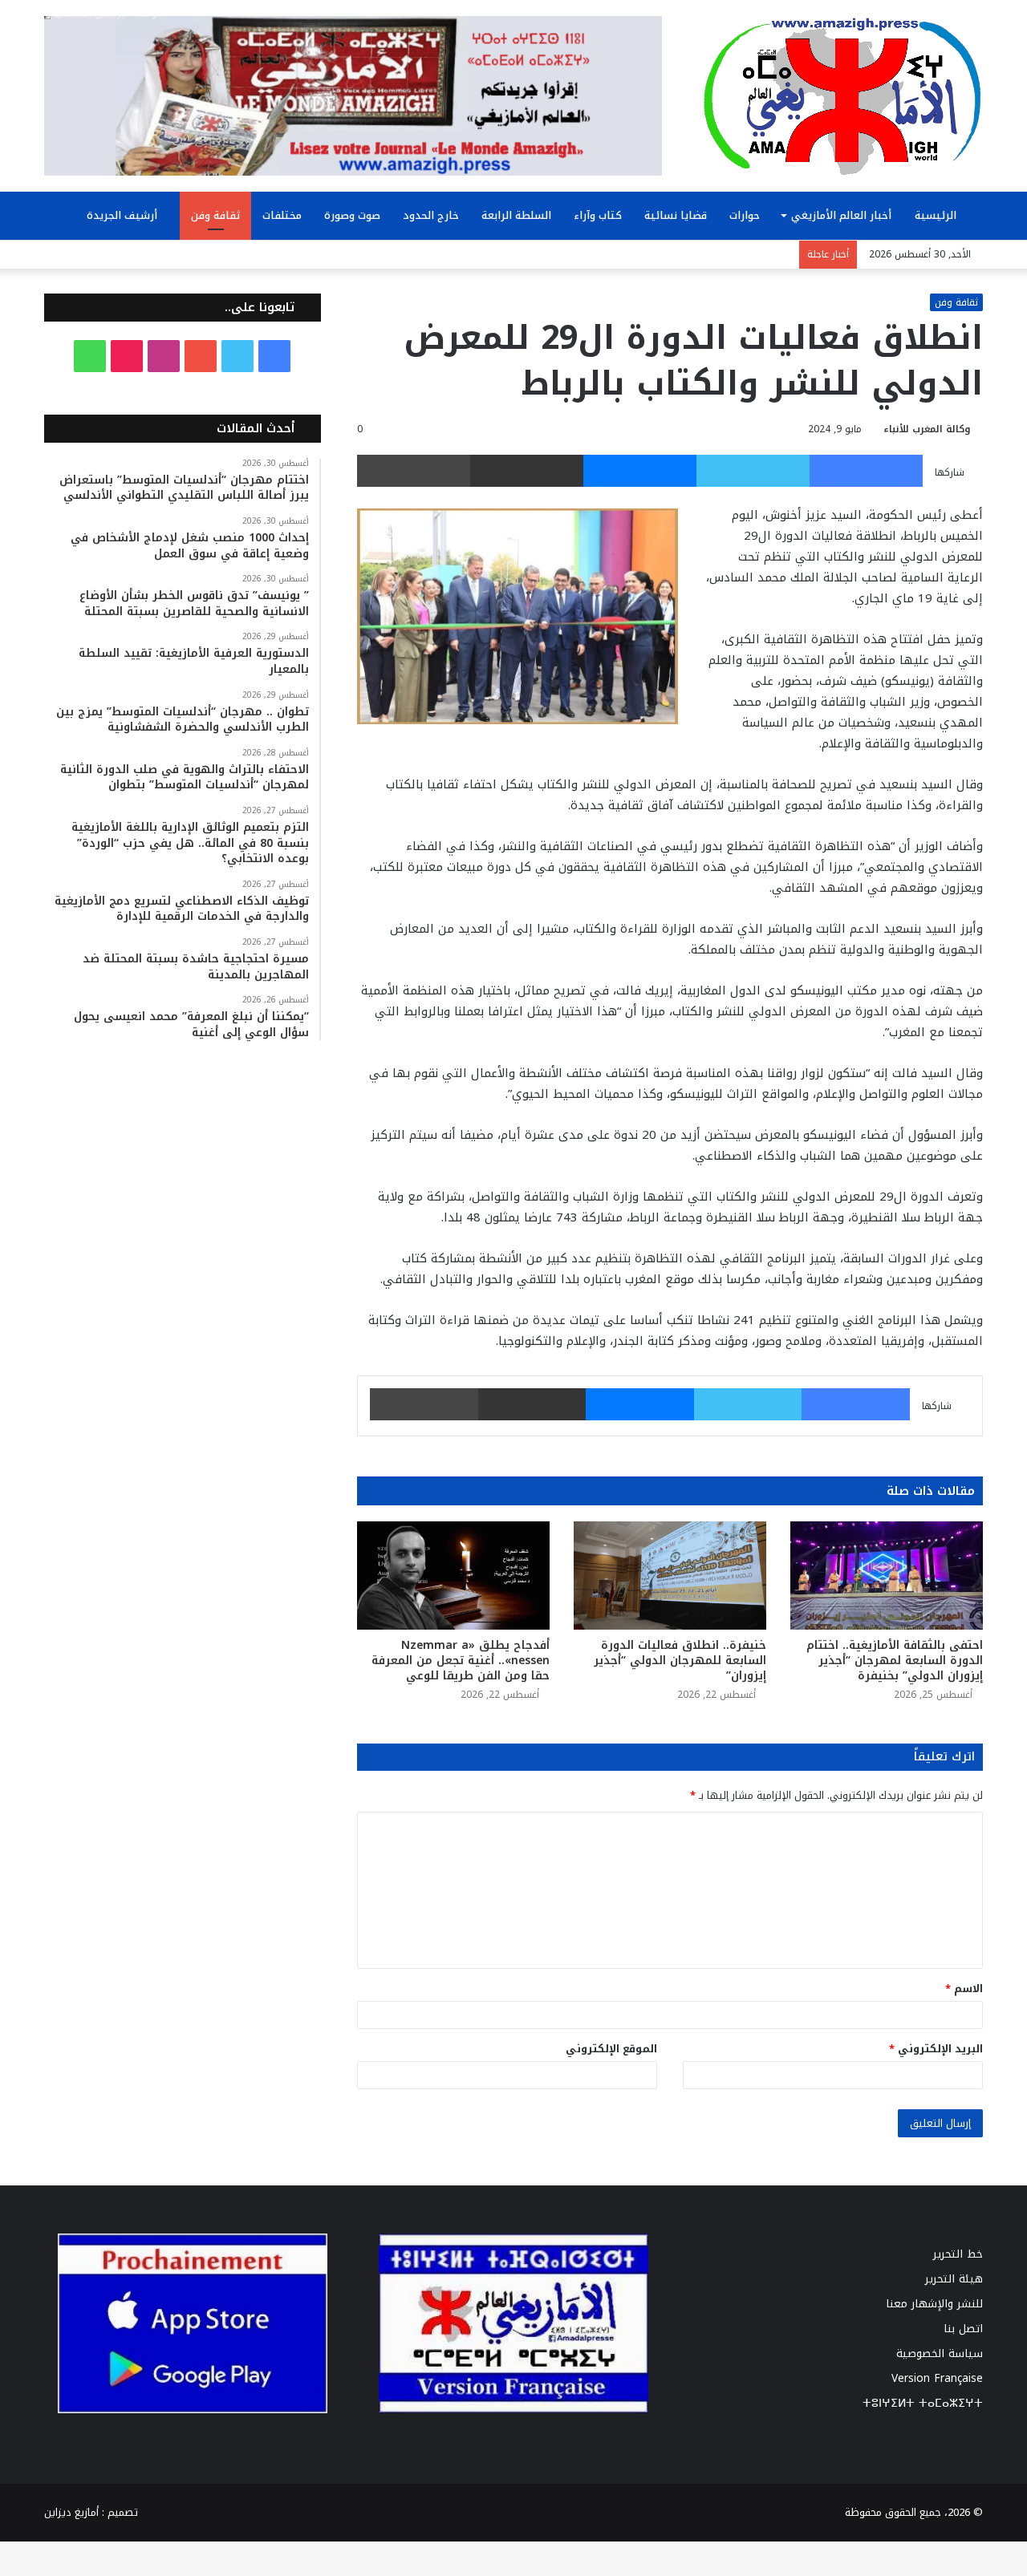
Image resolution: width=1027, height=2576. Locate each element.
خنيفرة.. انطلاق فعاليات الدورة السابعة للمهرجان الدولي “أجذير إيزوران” (680, 1661)
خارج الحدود (431, 215)
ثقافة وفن (215, 215)
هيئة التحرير (954, 2279)
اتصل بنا (963, 2329)
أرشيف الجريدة (124, 215)
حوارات (745, 215)
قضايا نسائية (676, 215)
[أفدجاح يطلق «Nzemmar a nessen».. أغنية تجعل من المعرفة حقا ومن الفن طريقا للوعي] (453, 1576)
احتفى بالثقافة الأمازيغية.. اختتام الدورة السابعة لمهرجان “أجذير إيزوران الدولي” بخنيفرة (895, 1661)
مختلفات (282, 215)
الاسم (964, 1989)
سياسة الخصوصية (940, 2353)
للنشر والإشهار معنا (934, 2304)
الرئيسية (937, 215)
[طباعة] (414, 471)
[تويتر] (753, 471)
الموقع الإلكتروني (611, 2049)
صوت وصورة (352, 215)
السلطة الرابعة (516, 215)
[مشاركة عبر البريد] (527, 471)
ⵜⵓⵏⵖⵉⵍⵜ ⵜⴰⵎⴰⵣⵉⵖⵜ (923, 2403)
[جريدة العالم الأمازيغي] (842, 95)
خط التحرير (958, 2254)
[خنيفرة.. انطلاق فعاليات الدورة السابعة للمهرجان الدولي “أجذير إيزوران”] (670, 1576)
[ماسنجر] (640, 471)
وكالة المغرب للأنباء (927, 429)
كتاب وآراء (598, 215)
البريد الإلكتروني (936, 2049)
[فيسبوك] (866, 471)
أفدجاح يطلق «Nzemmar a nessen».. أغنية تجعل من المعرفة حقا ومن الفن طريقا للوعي (461, 1661)
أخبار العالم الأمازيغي (841, 215)
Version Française (937, 2378)
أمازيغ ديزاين (71, 2512)
